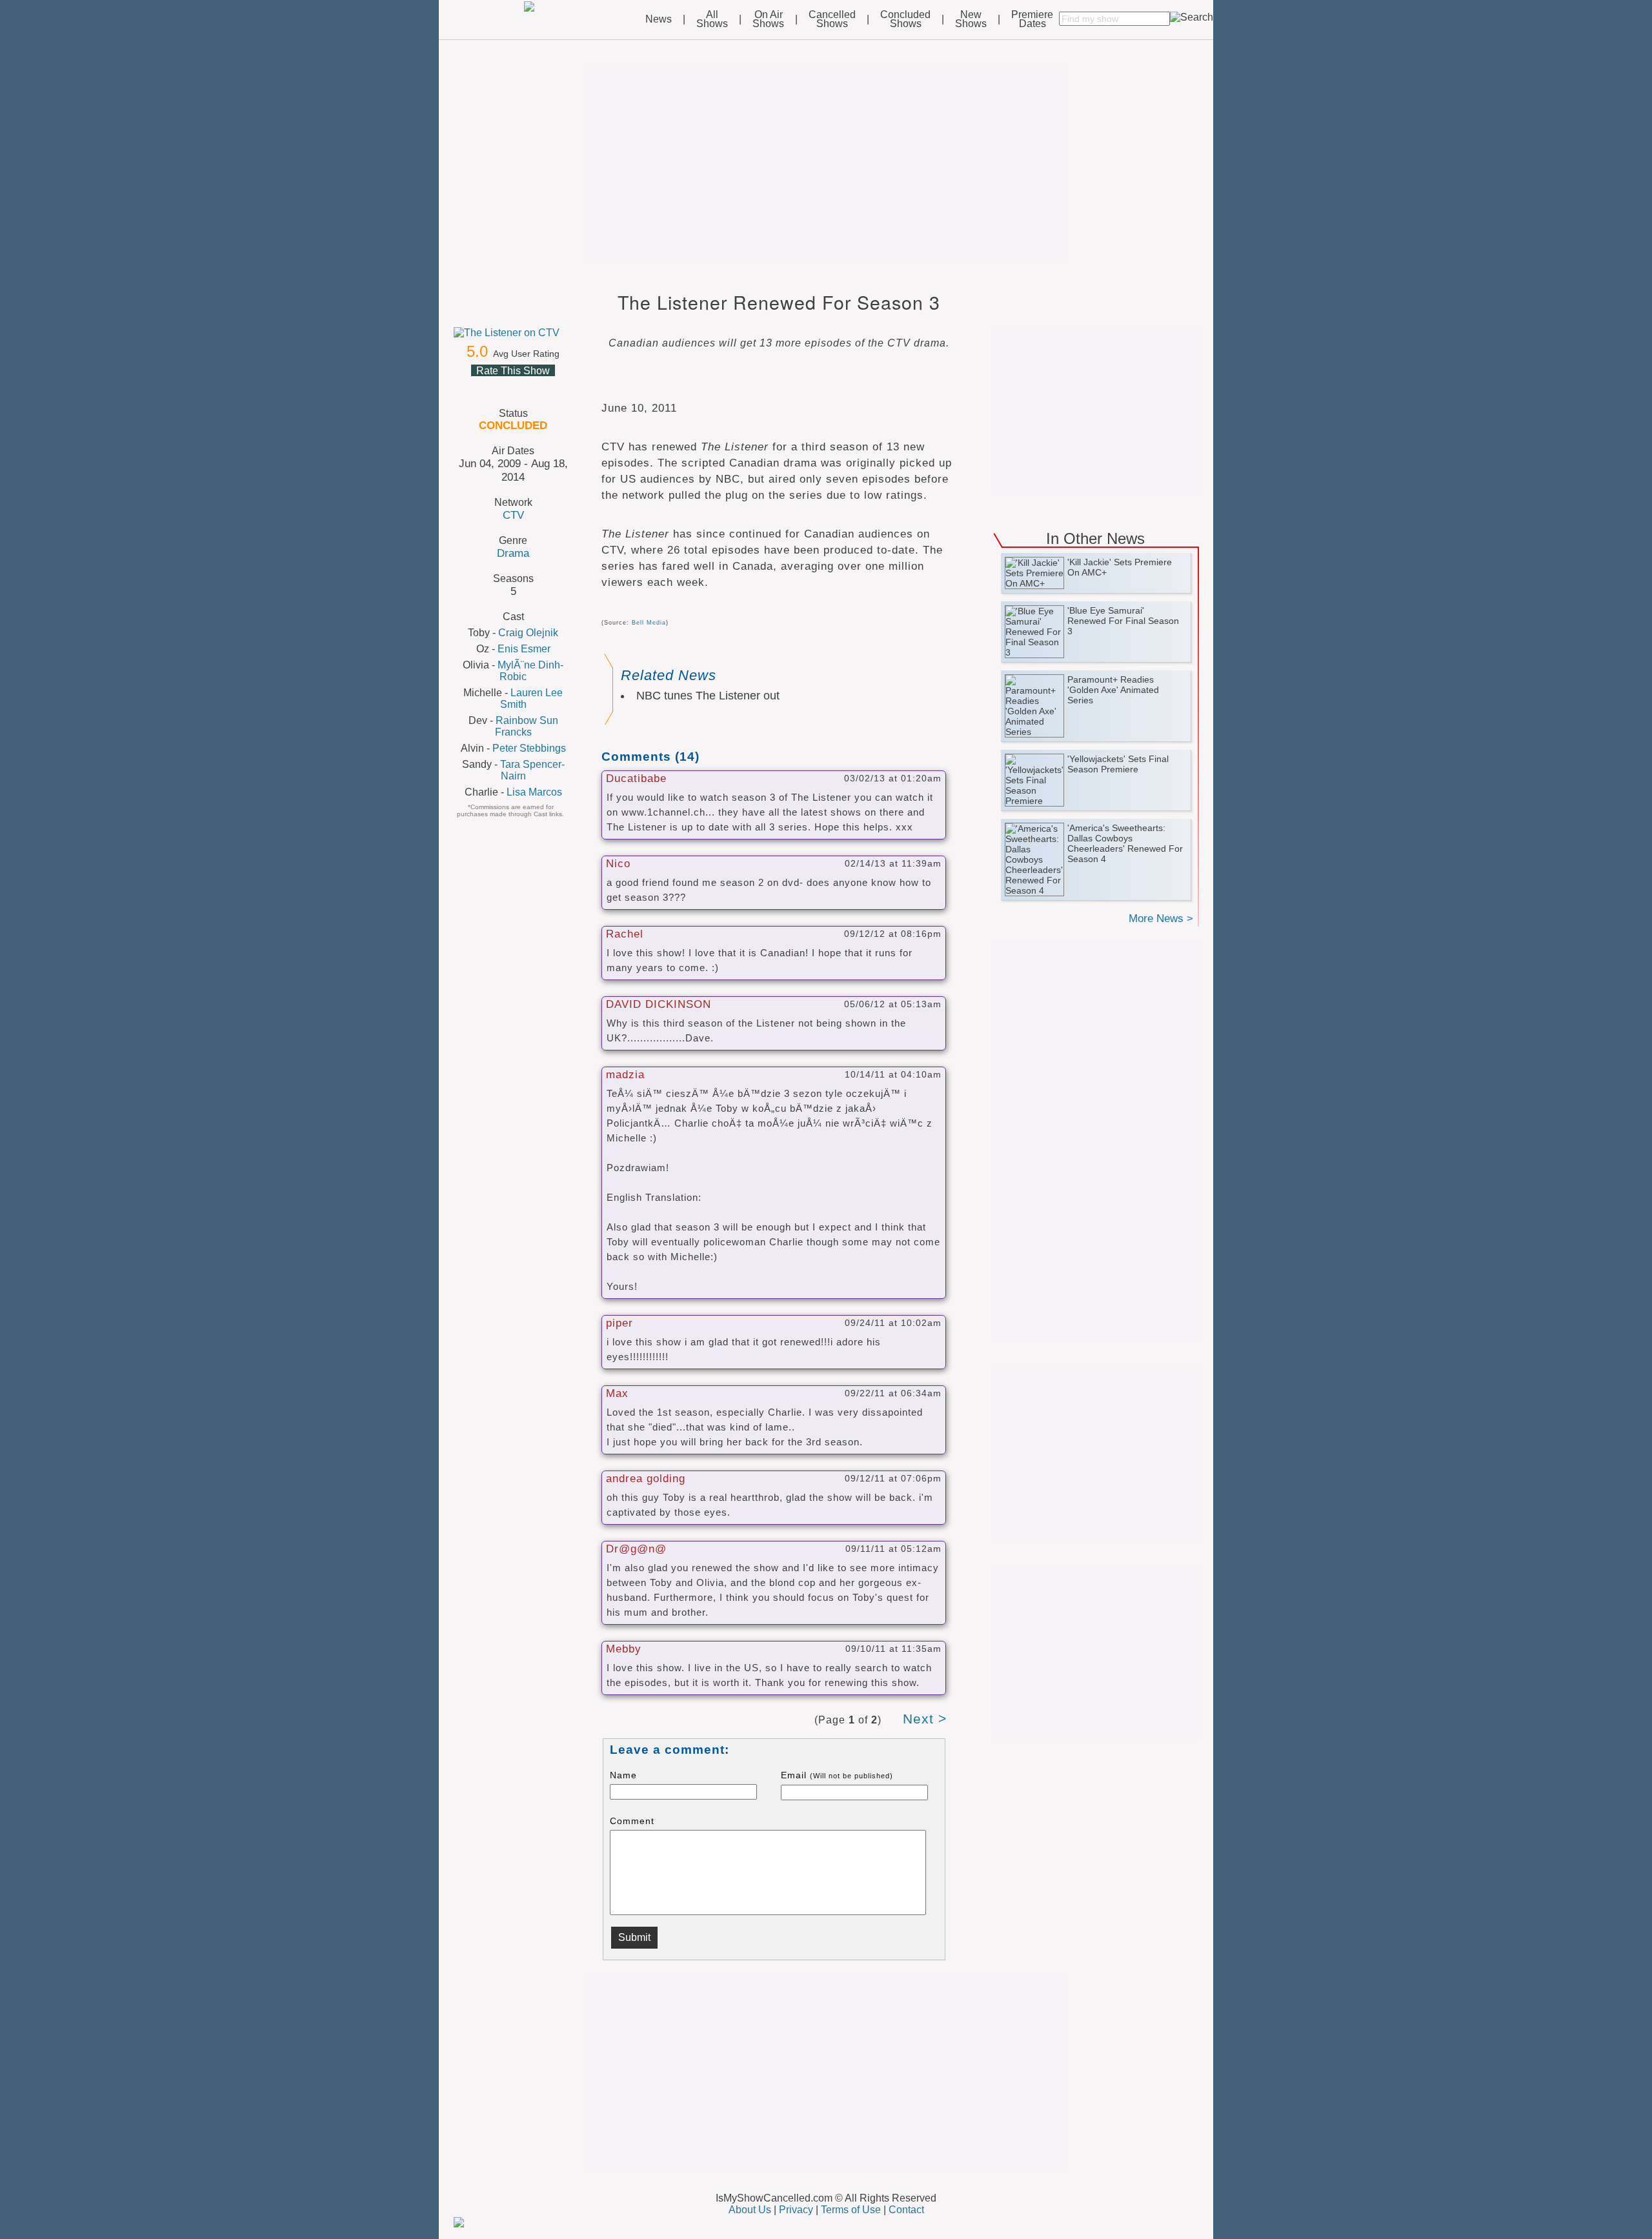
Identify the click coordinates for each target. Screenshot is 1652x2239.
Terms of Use (851, 2210)
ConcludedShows (905, 19)
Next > (925, 1719)
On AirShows (768, 19)
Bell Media (649, 623)
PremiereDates (1032, 19)
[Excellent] (543, 386)
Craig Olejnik (528, 633)
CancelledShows (832, 19)
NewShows (971, 19)
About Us (750, 2210)
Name (623, 1775)
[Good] (528, 386)
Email (837, 1775)
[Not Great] (497, 386)
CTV (513, 515)
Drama (513, 553)
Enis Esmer (524, 649)
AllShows (712, 19)
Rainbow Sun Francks (527, 726)
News (659, 19)
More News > (1161, 919)
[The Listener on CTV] (513, 333)
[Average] (512, 386)
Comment (632, 1821)
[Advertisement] (826, 163)
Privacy (796, 2210)
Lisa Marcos (534, 792)
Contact (906, 2210)
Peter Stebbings (529, 748)
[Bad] (481, 386)
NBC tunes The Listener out (708, 696)
